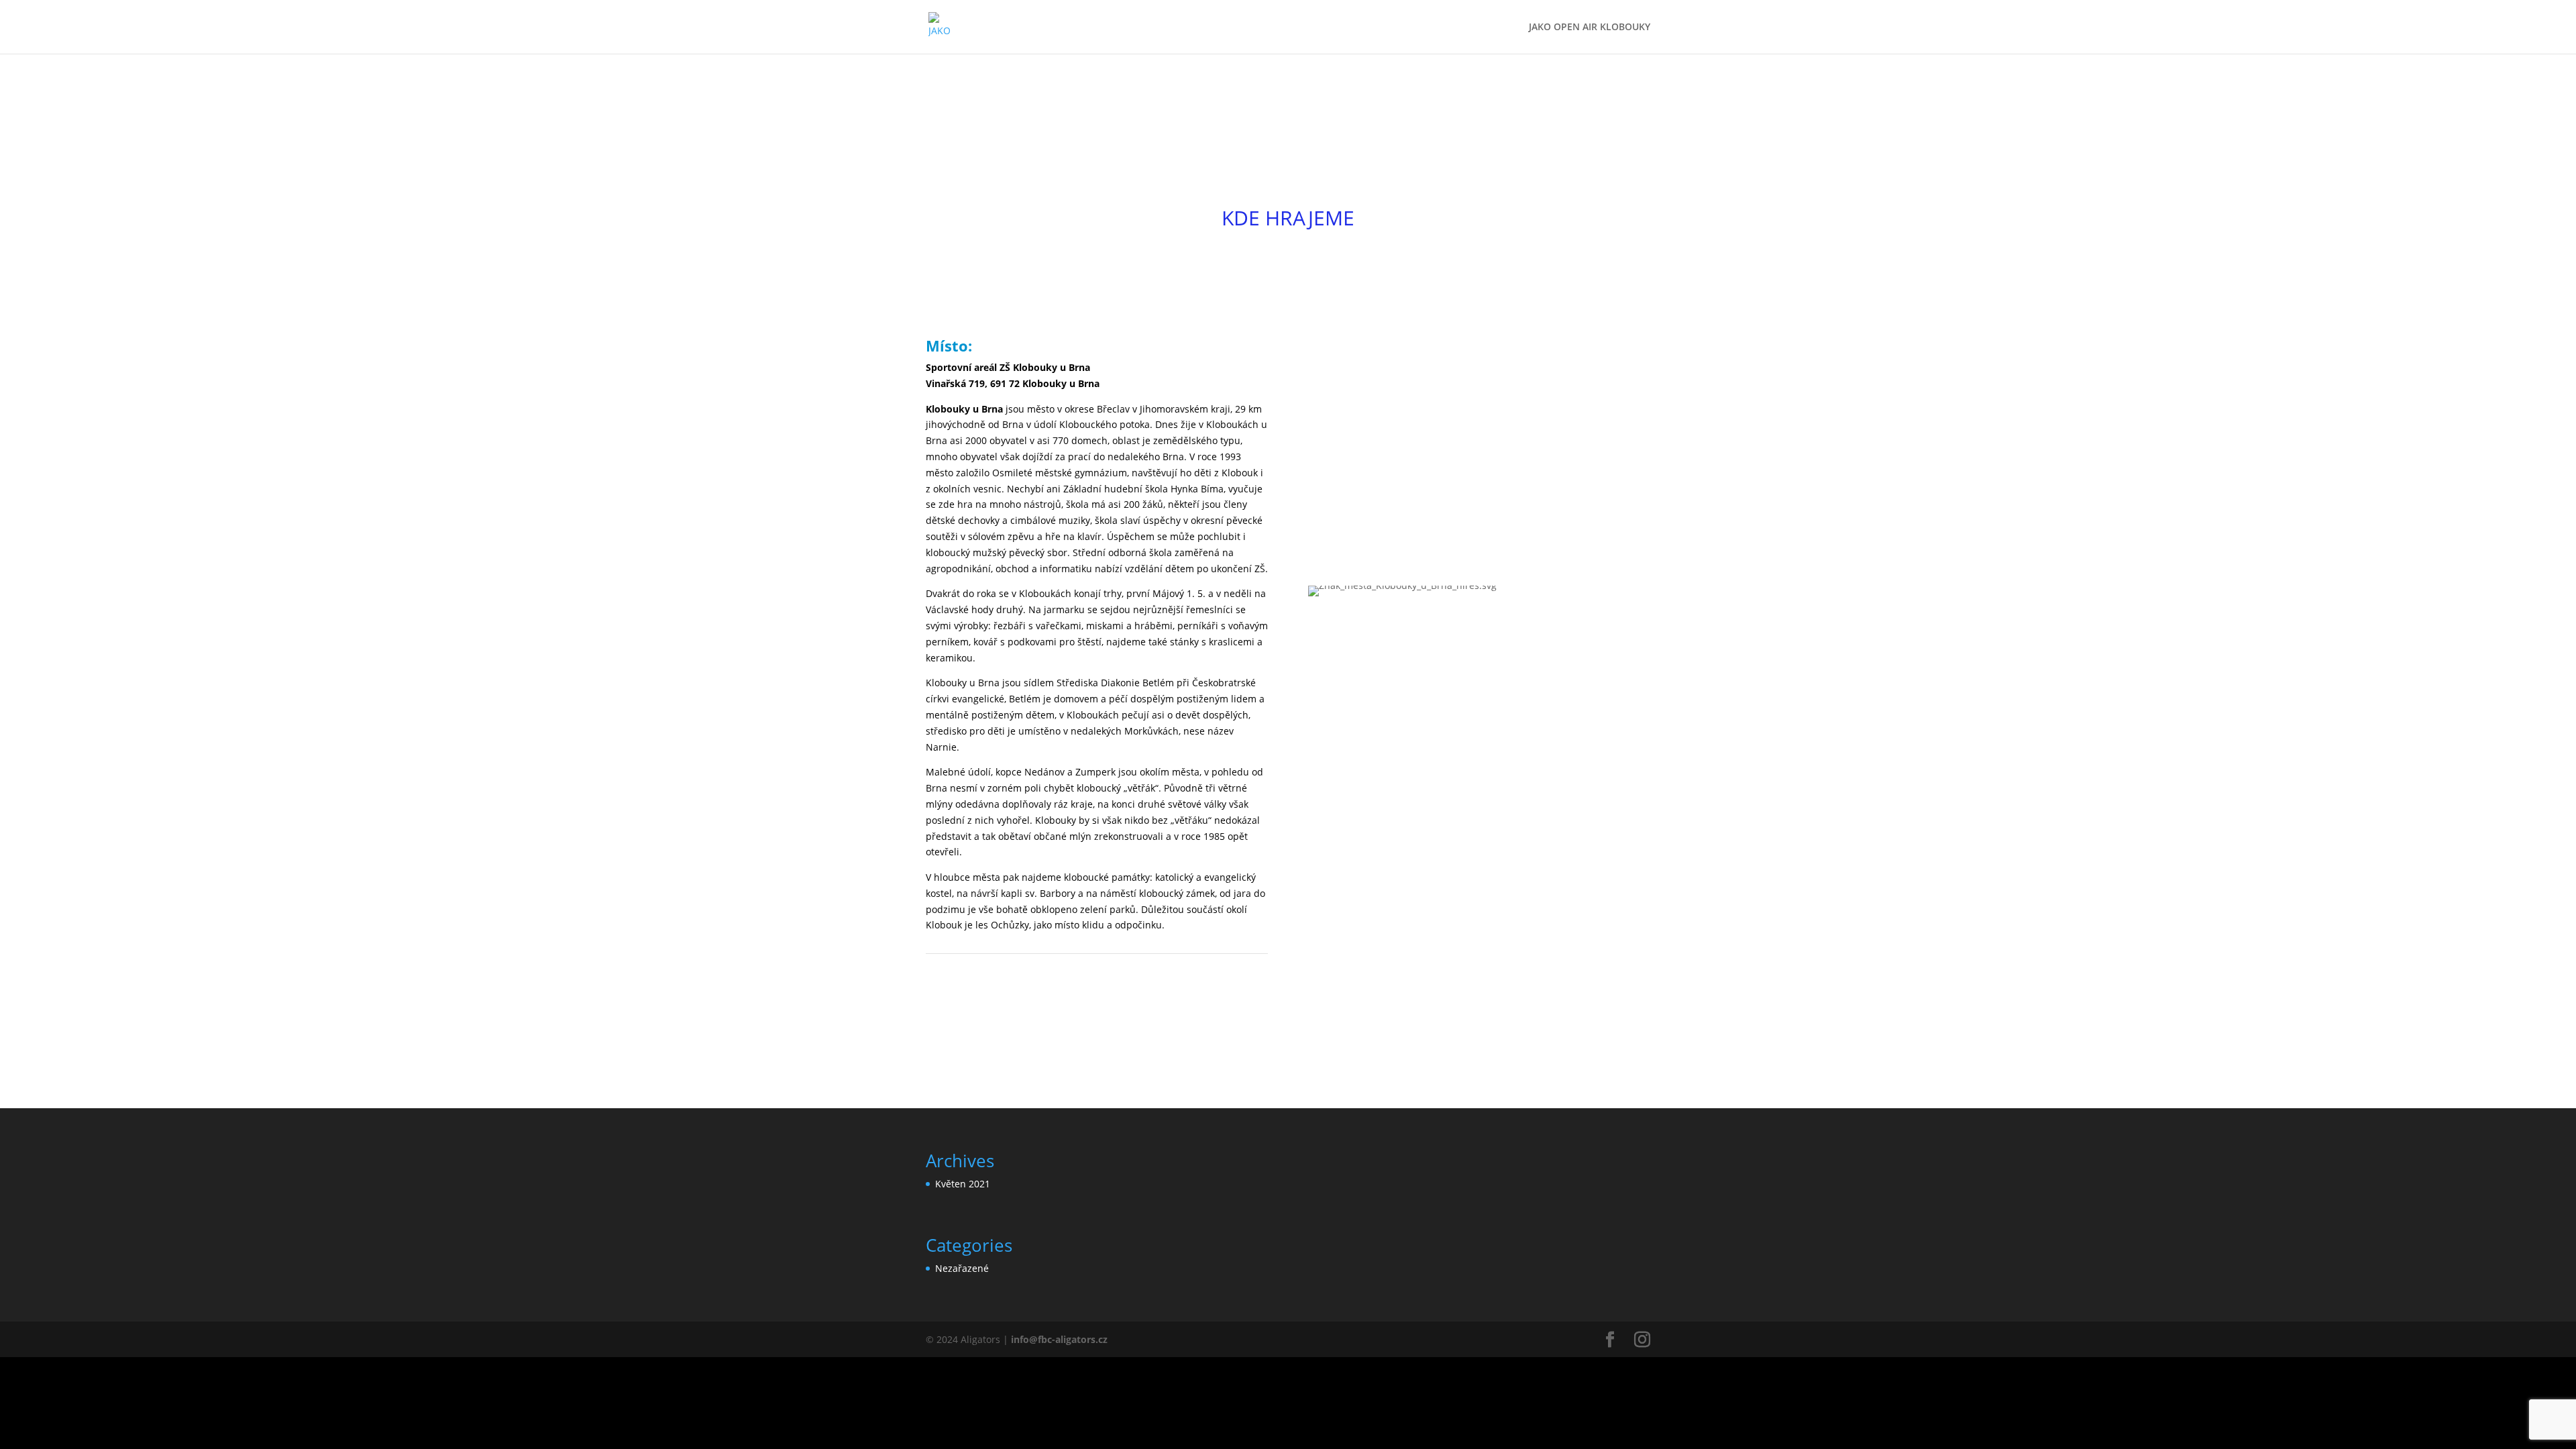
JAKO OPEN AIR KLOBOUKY (1590, 28)
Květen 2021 (963, 1184)
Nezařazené (962, 1268)
